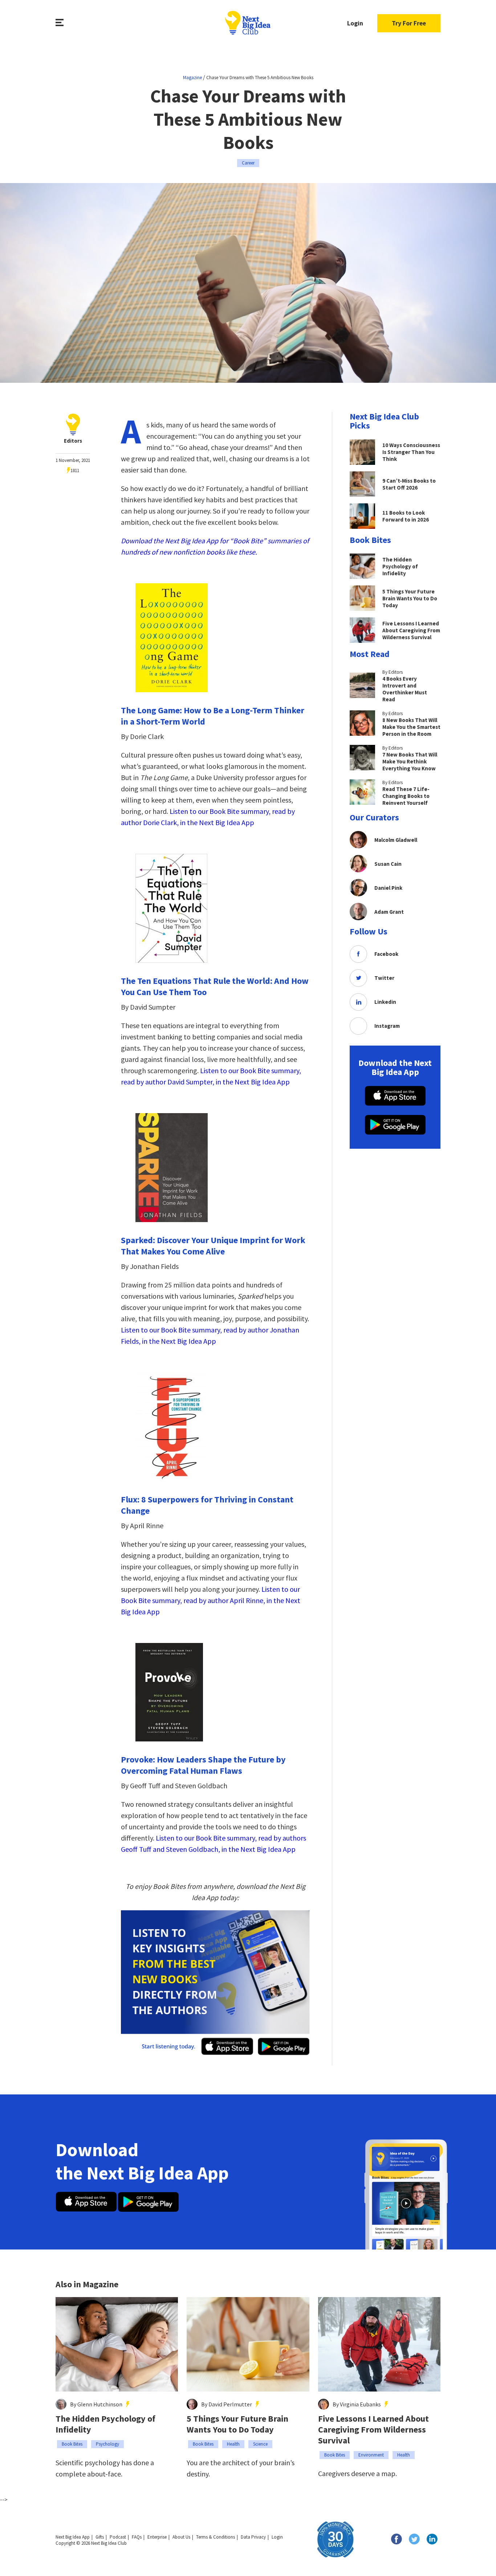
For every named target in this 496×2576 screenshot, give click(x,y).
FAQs (137, 2537)
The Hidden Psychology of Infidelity (105, 2424)
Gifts (100, 2537)
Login (355, 23)
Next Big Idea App (73, 2537)
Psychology (107, 2444)
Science (260, 2444)
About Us (181, 2537)
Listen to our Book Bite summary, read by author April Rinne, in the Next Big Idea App (211, 1600)
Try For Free (409, 23)
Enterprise (157, 2537)
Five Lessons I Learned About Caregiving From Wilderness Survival (373, 2430)
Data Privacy (253, 2537)
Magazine (192, 78)
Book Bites (72, 2444)
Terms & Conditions (216, 2537)
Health (233, 2444)
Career (248, 163)
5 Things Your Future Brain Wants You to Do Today (237, 2424)
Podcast (118, 2537)
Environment (371, 2455)
